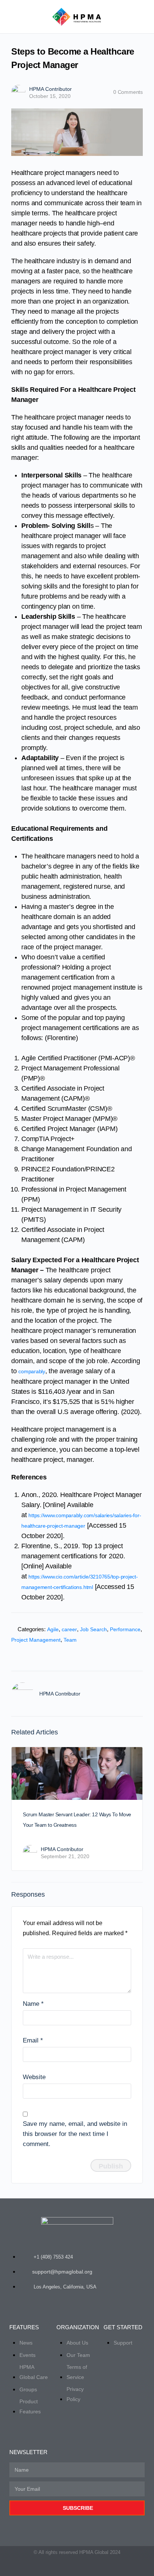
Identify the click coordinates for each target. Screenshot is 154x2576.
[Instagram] (96, 2567)
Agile (53, 1629)
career (69, 1629)
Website (34, 2077)
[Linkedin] (83, 2567)
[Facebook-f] (71, 2567)
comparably (32, 1371)
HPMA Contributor (50, 89)
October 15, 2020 (50, 96)
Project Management (36, 1640)
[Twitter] (58, 2567)
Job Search (93, 1629)
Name (33, 2004)
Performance (125, 1629)
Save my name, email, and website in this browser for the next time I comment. (75, 2134)
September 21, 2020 (65, 1856)
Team (70, 1640)
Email (33, 2040)
